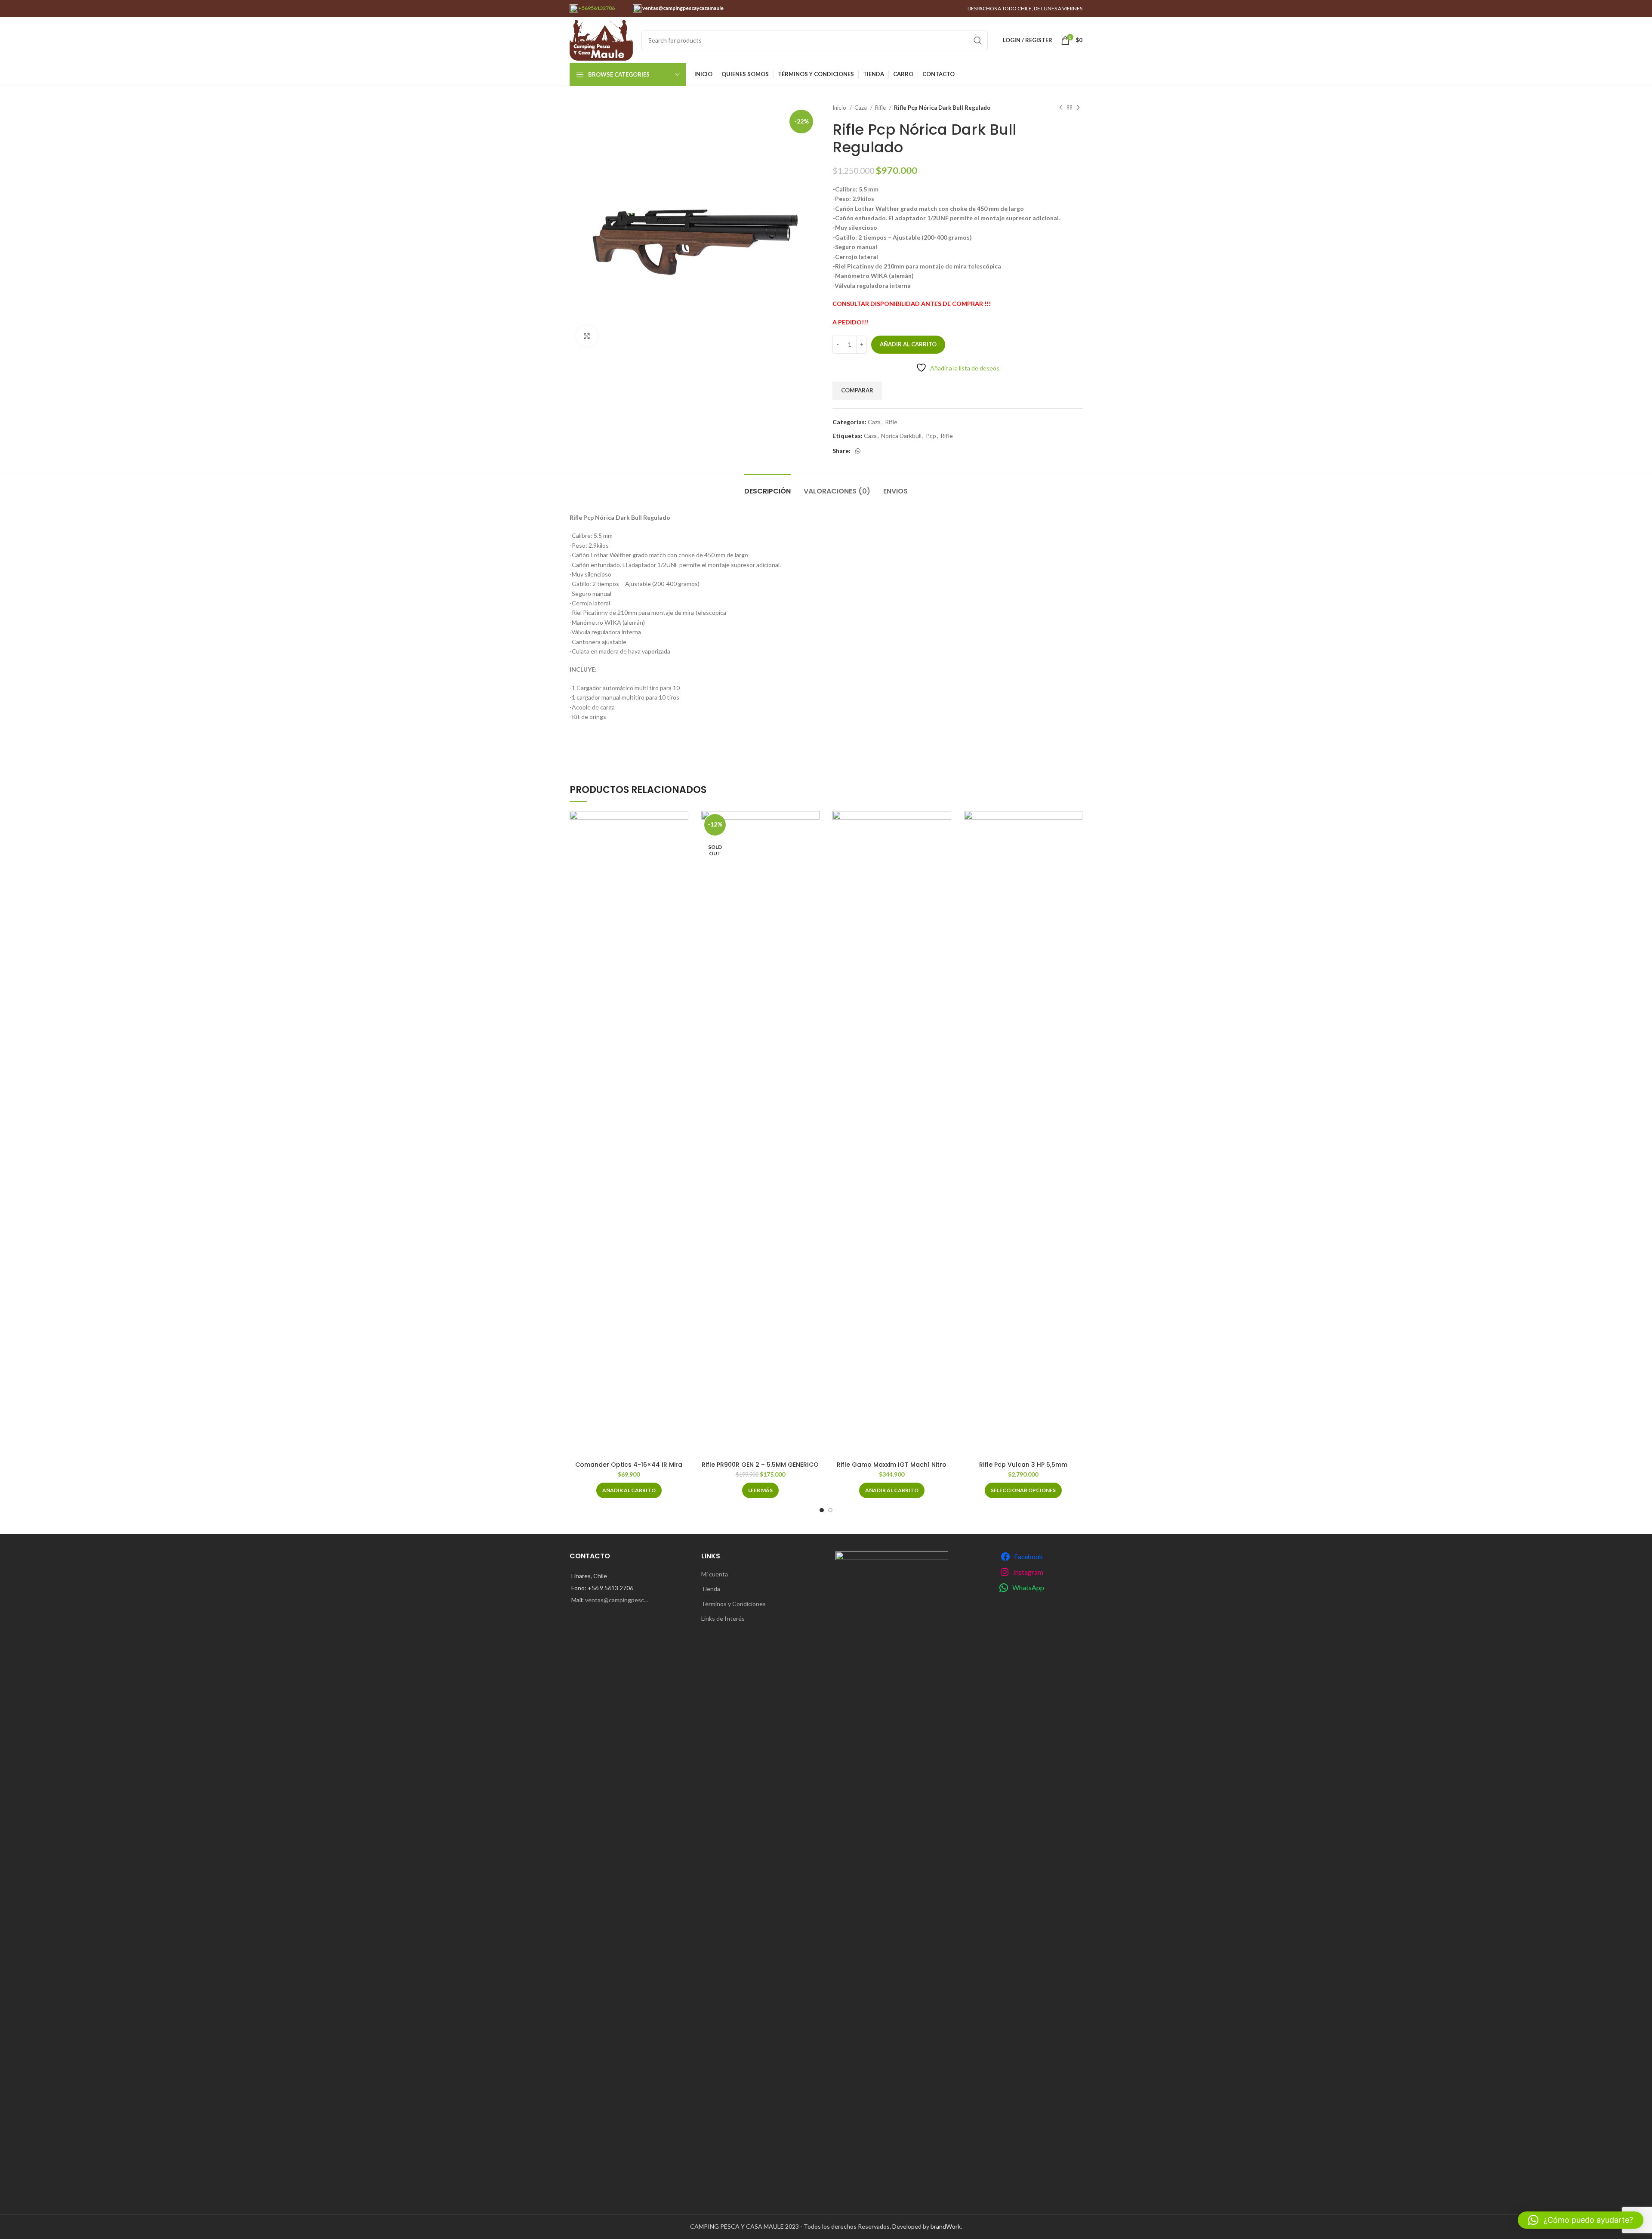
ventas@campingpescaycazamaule (683, 8)
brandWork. (946, 2226)
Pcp (931, 436)
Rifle (881, 108)
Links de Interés (723, 1618)
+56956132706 (596, 8)
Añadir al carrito (908, 344)
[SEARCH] (978, 40)
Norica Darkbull (901, 436)
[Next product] (1078, 108)
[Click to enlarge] (587, 336)
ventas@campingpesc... (616, 1600)
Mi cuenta (715, 1574)
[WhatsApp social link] (858, 451)
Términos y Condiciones (734, 1604)
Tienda (711, 1589)
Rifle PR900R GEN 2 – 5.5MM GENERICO (760, 1465)
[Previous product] (1061, 108)
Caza (861, 108)
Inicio (840, 108)
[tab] (767, 487)
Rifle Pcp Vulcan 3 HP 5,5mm (1023, 1465)
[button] (629, 1490)
